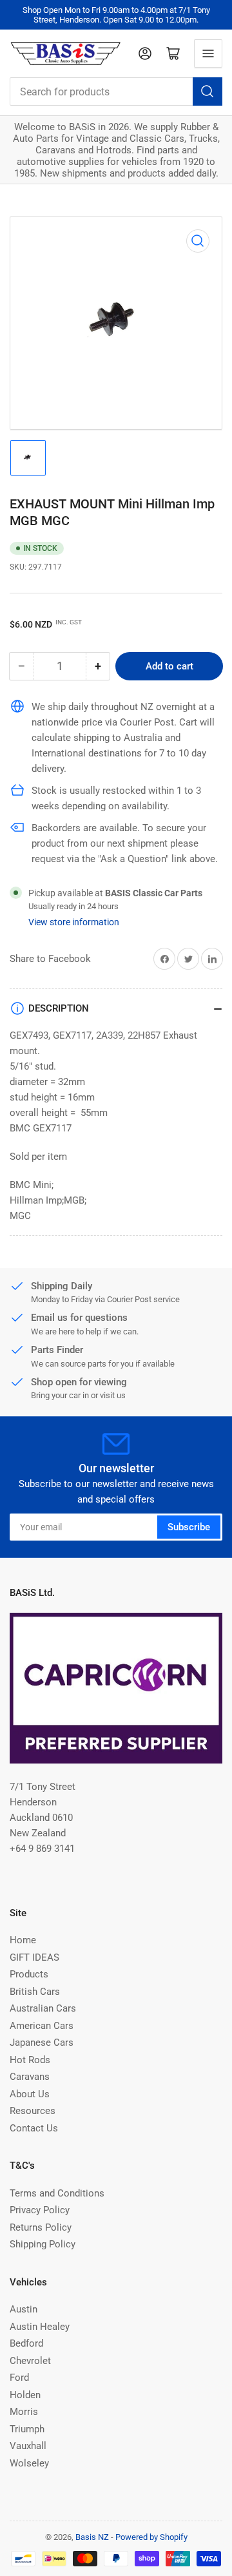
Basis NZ (92, 2537)
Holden (25, 2395)
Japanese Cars (42, 2043)
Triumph (27, 2429)
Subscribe (189, 1527)
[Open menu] (208, 53)
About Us (30, 2094)
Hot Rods (30, 2060)
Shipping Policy (43, 2244)
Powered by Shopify (151, 2537)
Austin (24, 2309)
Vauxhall (28, 2446)
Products (29, 1974)
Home (23, 1940)
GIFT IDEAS (34, 1957)
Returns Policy (41, 2227)
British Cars (35, 1992)
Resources (33, 2111)
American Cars (42, 2026)
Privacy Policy (40, 2210)
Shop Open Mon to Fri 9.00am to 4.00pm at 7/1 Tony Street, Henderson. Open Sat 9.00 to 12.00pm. (116, 15)
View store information (74, 922)
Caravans (30, 2077)
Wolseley (29, 2463)
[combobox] (116, 91)
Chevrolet (30, 2361)
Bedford (26, 2343)
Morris (24, 2412)
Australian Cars (43, 2008)
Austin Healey (40, 2327)
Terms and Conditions (57, 2193)
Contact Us (34, 2128)
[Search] (208, 91)
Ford (19, 2378)
